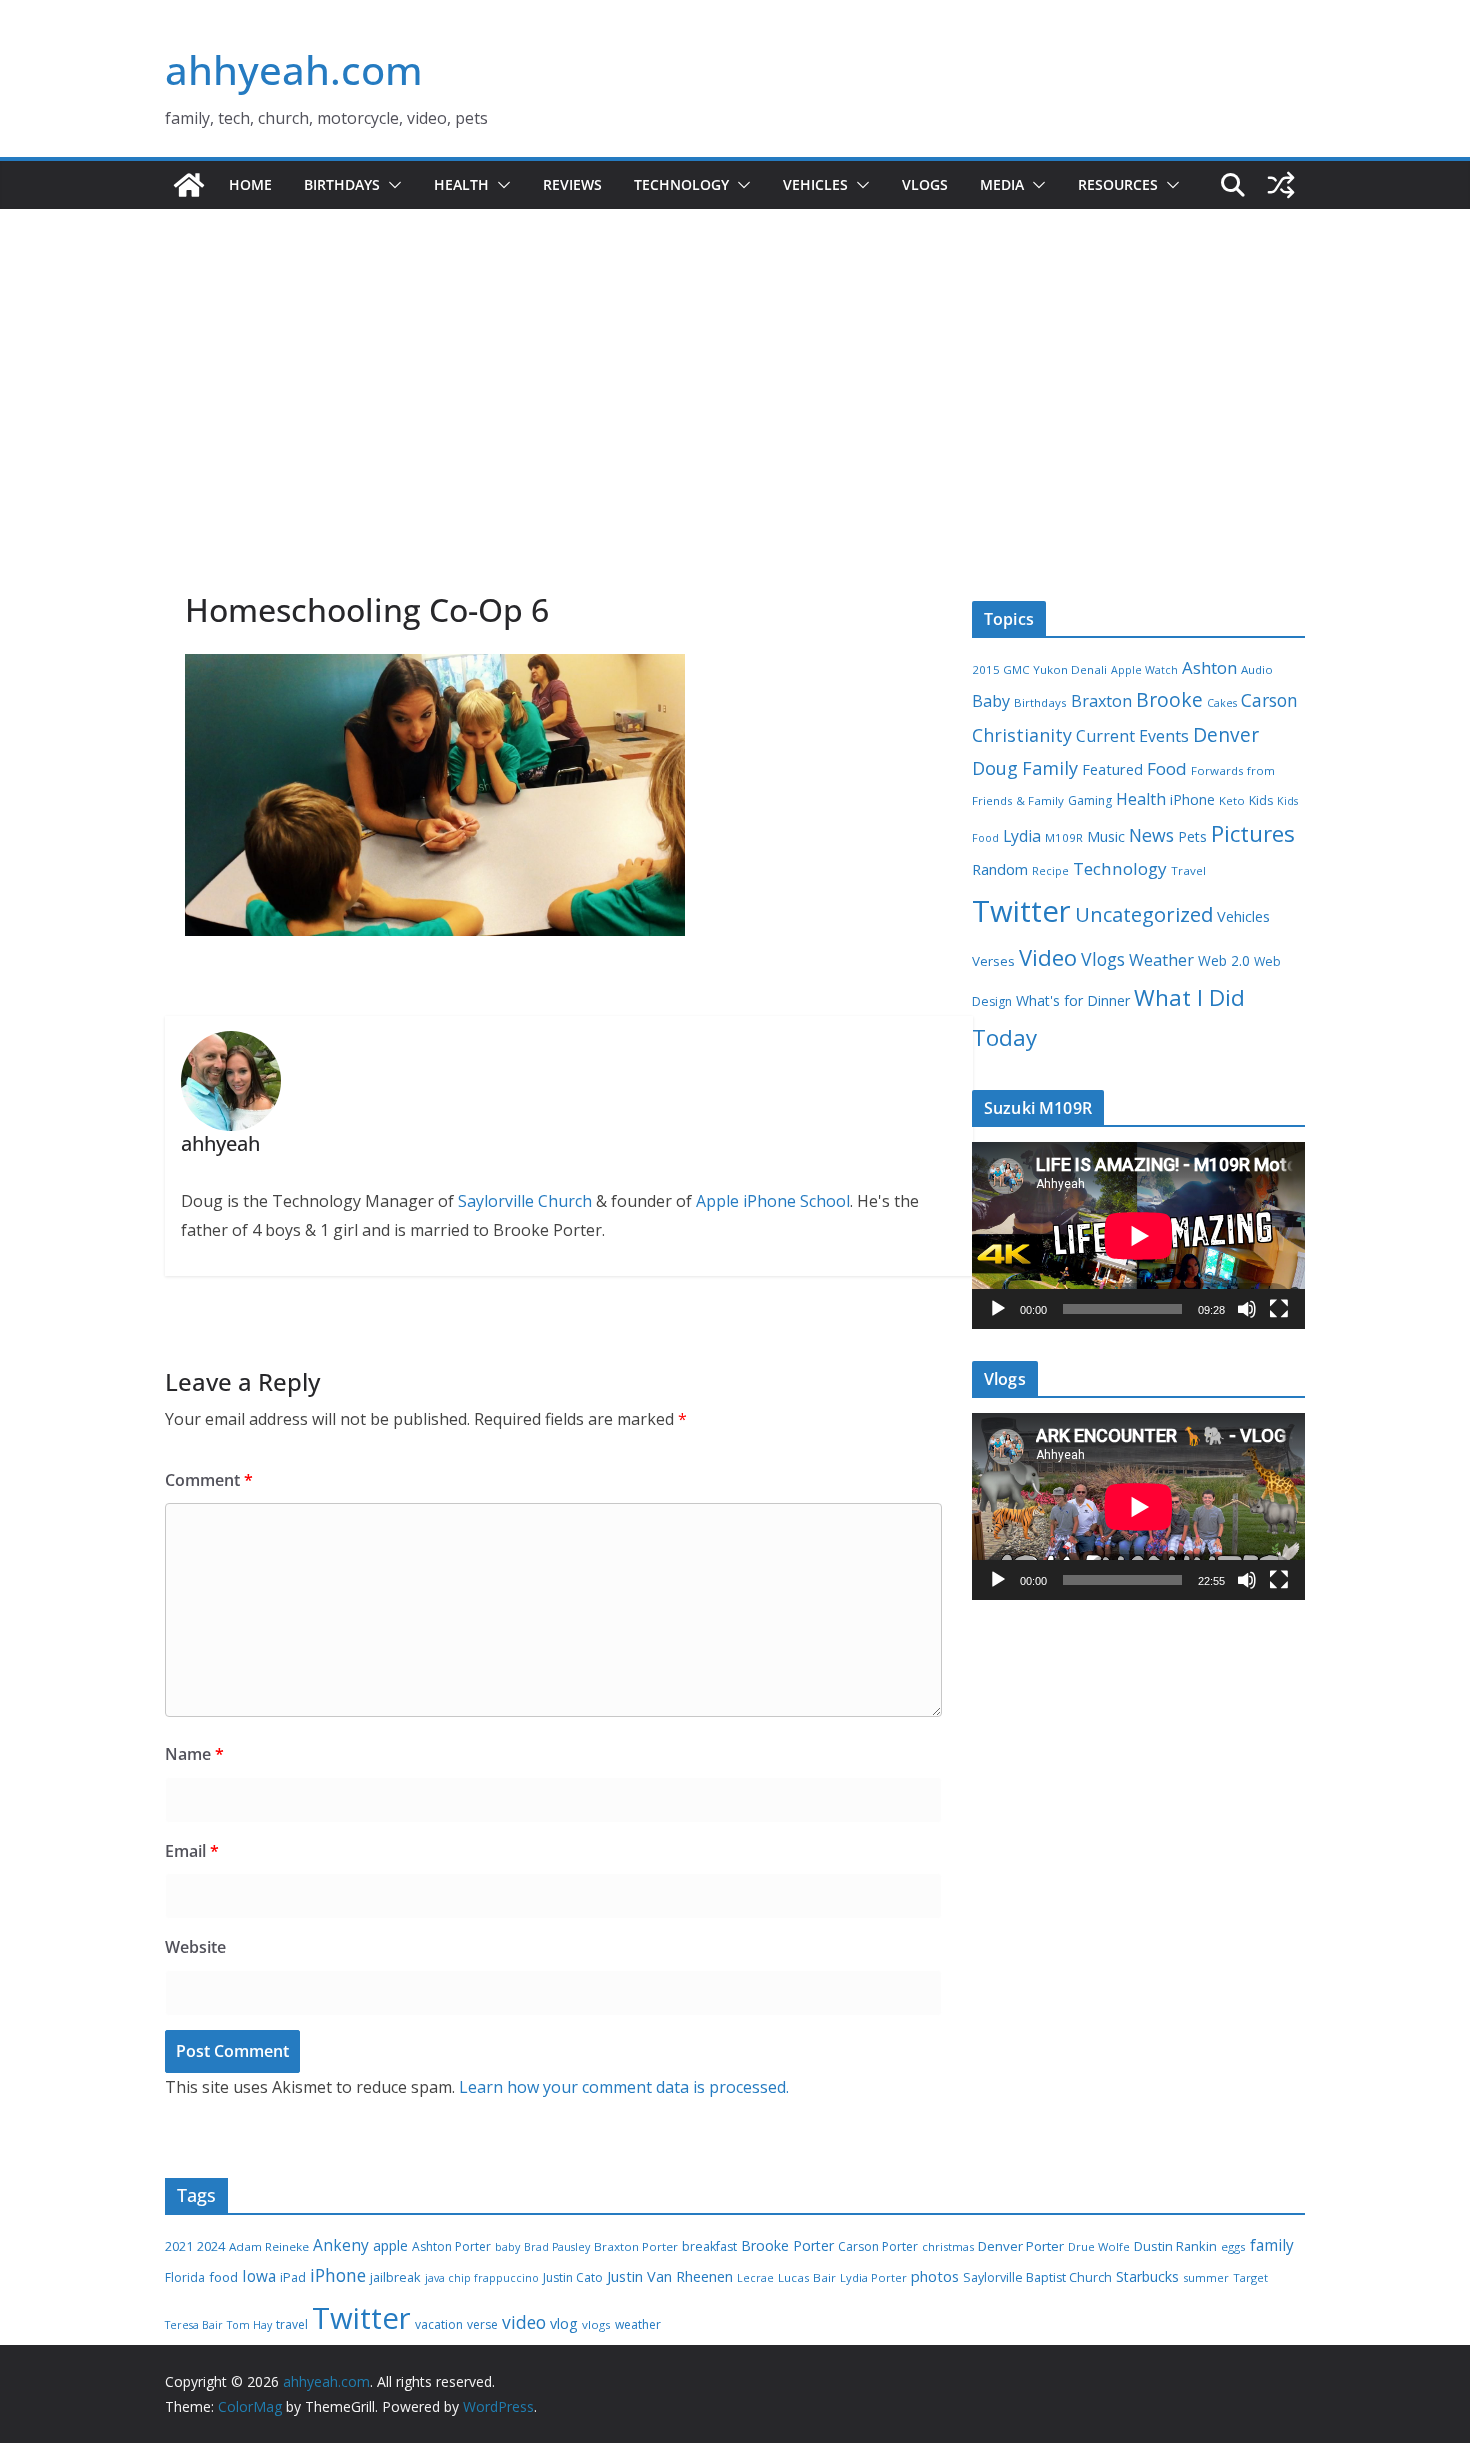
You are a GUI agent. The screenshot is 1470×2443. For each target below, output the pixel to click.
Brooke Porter (787, 2245)
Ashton (1209, 667)
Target (1250, 2277)
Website (195, 1947)
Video (1048, 957)
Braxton (1101, 701)
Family (1050, 768)
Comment (209, 1480)
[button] (391, 185)
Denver (1226, 735)
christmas (948, 2246)
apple (390, 2245)
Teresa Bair (194, 2325)
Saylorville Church (525, 1201)
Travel (1188, 870)
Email (192, 1851)
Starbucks (1147, 2276)
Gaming (1090, 800)
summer (1206, 2277)
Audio (1257, 669)
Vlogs (925, 184)
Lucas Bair (807, 2277)
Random (1000, 869)
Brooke (1169, 699)
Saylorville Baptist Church (1037, 2277)
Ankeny (341, 2245)
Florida (185, 2277)
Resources (1118, 184)
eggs (1233, 2246)
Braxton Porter (636, 2246)
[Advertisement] (735, 419)
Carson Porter (878, 2246)
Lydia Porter (873, 2277)
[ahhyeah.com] (189, 185)
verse (482, 2324)
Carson (1269, 700)
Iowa (259, 2276)
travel (292, 2324)
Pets (1192, 836)
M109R (1064, 837)
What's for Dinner (1073, 1000)
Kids (1261, 800)
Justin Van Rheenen (670, 2276)
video (524, 2322)
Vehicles (815, 184)
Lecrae (755, 2278)
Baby (991, 701)
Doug (995, 768)
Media (1002, 184)
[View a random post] (1281, 185)
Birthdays (342, 184)
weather (638, 2324)
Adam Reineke (269, 2246)
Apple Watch (1144, 670)
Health (461, 184)
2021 (179, 2246)
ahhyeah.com (294, 69)
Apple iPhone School (773, 1201)
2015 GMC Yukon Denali (1039, 669)
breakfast (709, 2246)
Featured (1112, 769)
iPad (293, 2277)
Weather (1161, 960)
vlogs (596, 2324)
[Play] (998, 1309)
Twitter (1021, 911)
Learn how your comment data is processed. (624, 2087)
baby (507, 2247)
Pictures (1253, 833)
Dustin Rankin (1175, 2246)
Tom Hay (249, 2325)
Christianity (1022, 735)
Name (194, 1754)
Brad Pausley (557, 2247)
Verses (993, 961)
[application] (1138, 1235)
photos (935, 2276)
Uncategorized (1144, 914)
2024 (211, 2246)
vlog (564, 2323)
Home (250, 184)
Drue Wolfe (1099, 2246)
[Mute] (1247, 1309)
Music (1106, 836)
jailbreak (395, 2277)
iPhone (1192, 799)
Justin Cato (573, 2277)
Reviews (572, 184)
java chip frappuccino (482, 2278)
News (1151, 835)
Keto (1232, 800)
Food (1167, 768)
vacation (439, 2324)
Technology (681, 184)
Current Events (1132, 736)
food (223, 2277)
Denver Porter (1021, 2246)
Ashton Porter (451, 2246)
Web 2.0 (1224, 960)
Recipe (1050, 871)
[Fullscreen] (1279, 1309)
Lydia (1022, 836)
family (1272, 2245)
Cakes (1222, 703)
